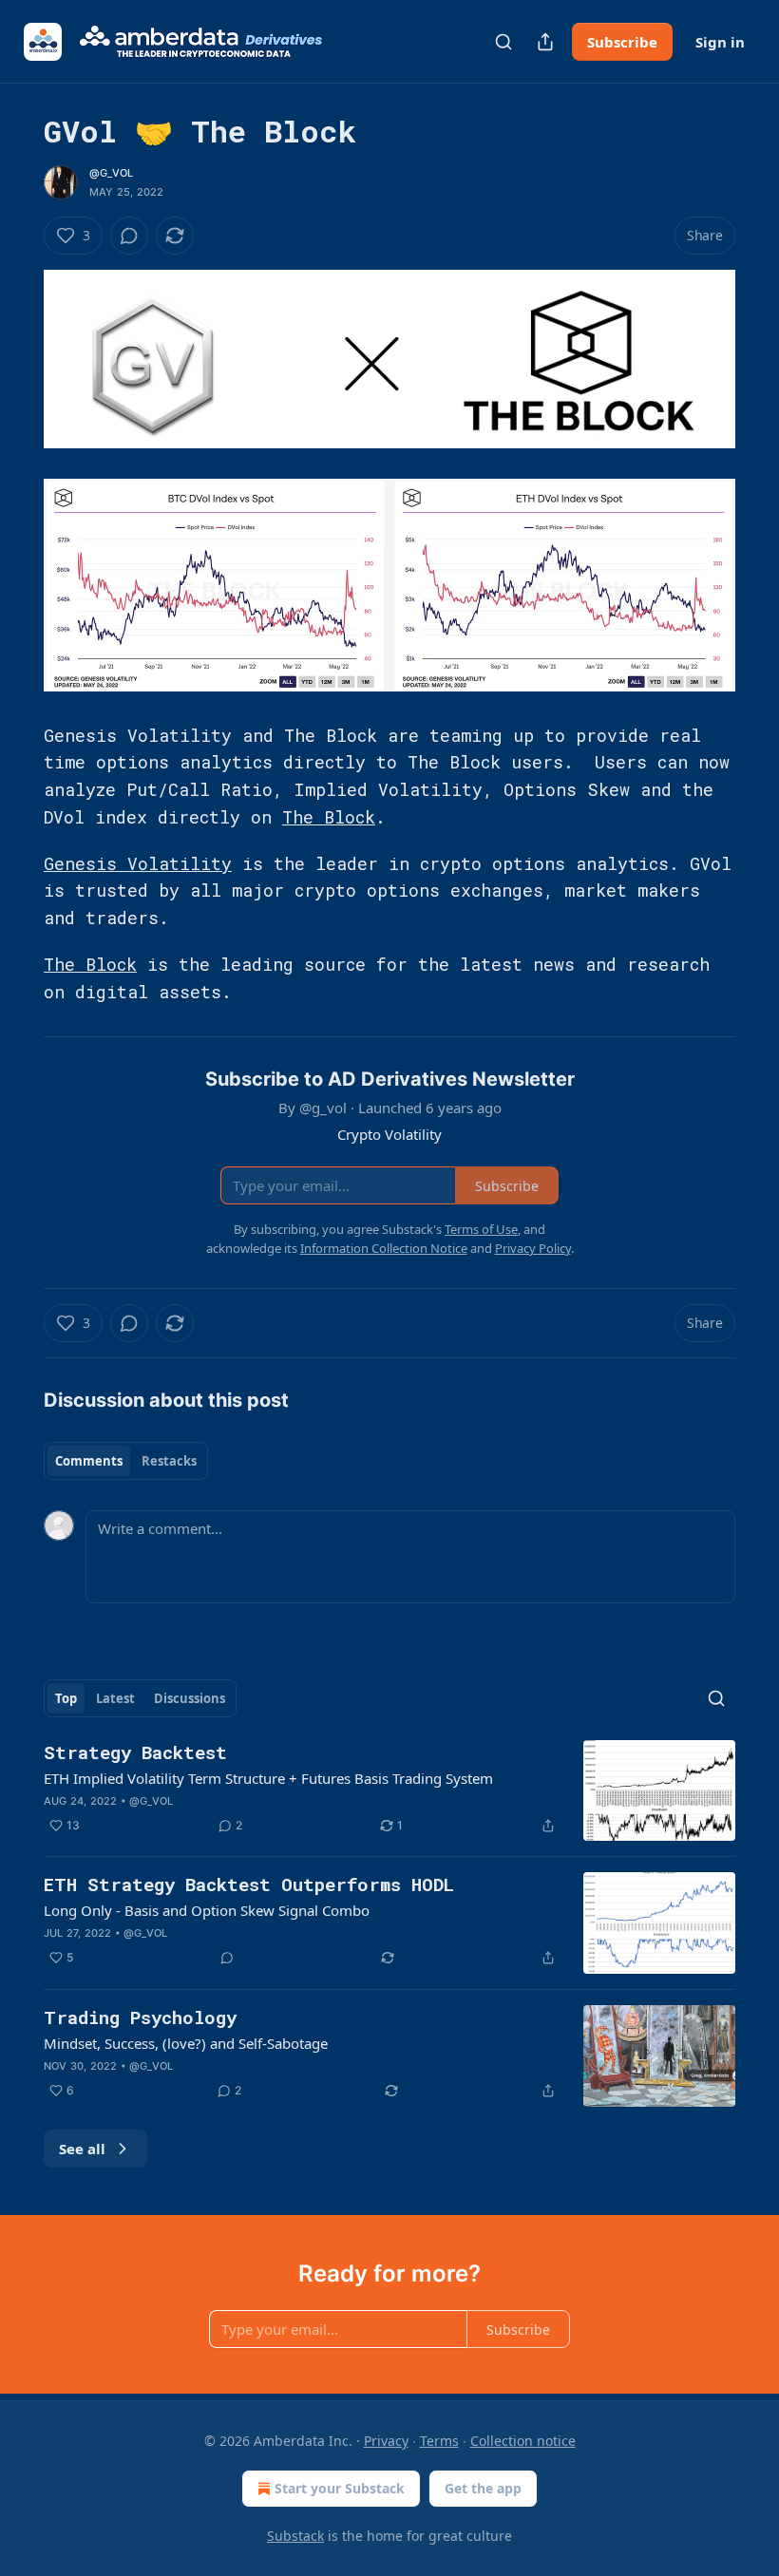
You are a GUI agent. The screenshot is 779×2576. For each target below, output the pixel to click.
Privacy (386, 2441)
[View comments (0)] (129, 236)
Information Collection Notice (384, 1248)
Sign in (720, 42)
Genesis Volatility (138, 863)
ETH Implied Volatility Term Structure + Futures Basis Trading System (268, 1778)
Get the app (483, 2488)
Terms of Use (481, 1229)
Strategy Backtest (135, 1752)
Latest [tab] (115, 1698)
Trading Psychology (140, 2017)
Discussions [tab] (190, 1698)
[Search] (503, 42)
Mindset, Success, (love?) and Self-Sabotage (186, 2043)
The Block (329, 817)
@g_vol (111, 173)
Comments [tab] (89, 1461)
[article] (389, 1791)
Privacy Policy (533, 1248)
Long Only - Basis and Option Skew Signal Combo (207, 1910)
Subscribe (622, 42)
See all (82, 2149)
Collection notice (523, 2441)
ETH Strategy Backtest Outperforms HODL (249, 1884)
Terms (439, 2441)
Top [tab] (66, 1698)
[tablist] (126, 1461)
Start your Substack (340, 2488)
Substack (295, 2536)
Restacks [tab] (169, 1461)
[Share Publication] (545, 42)
